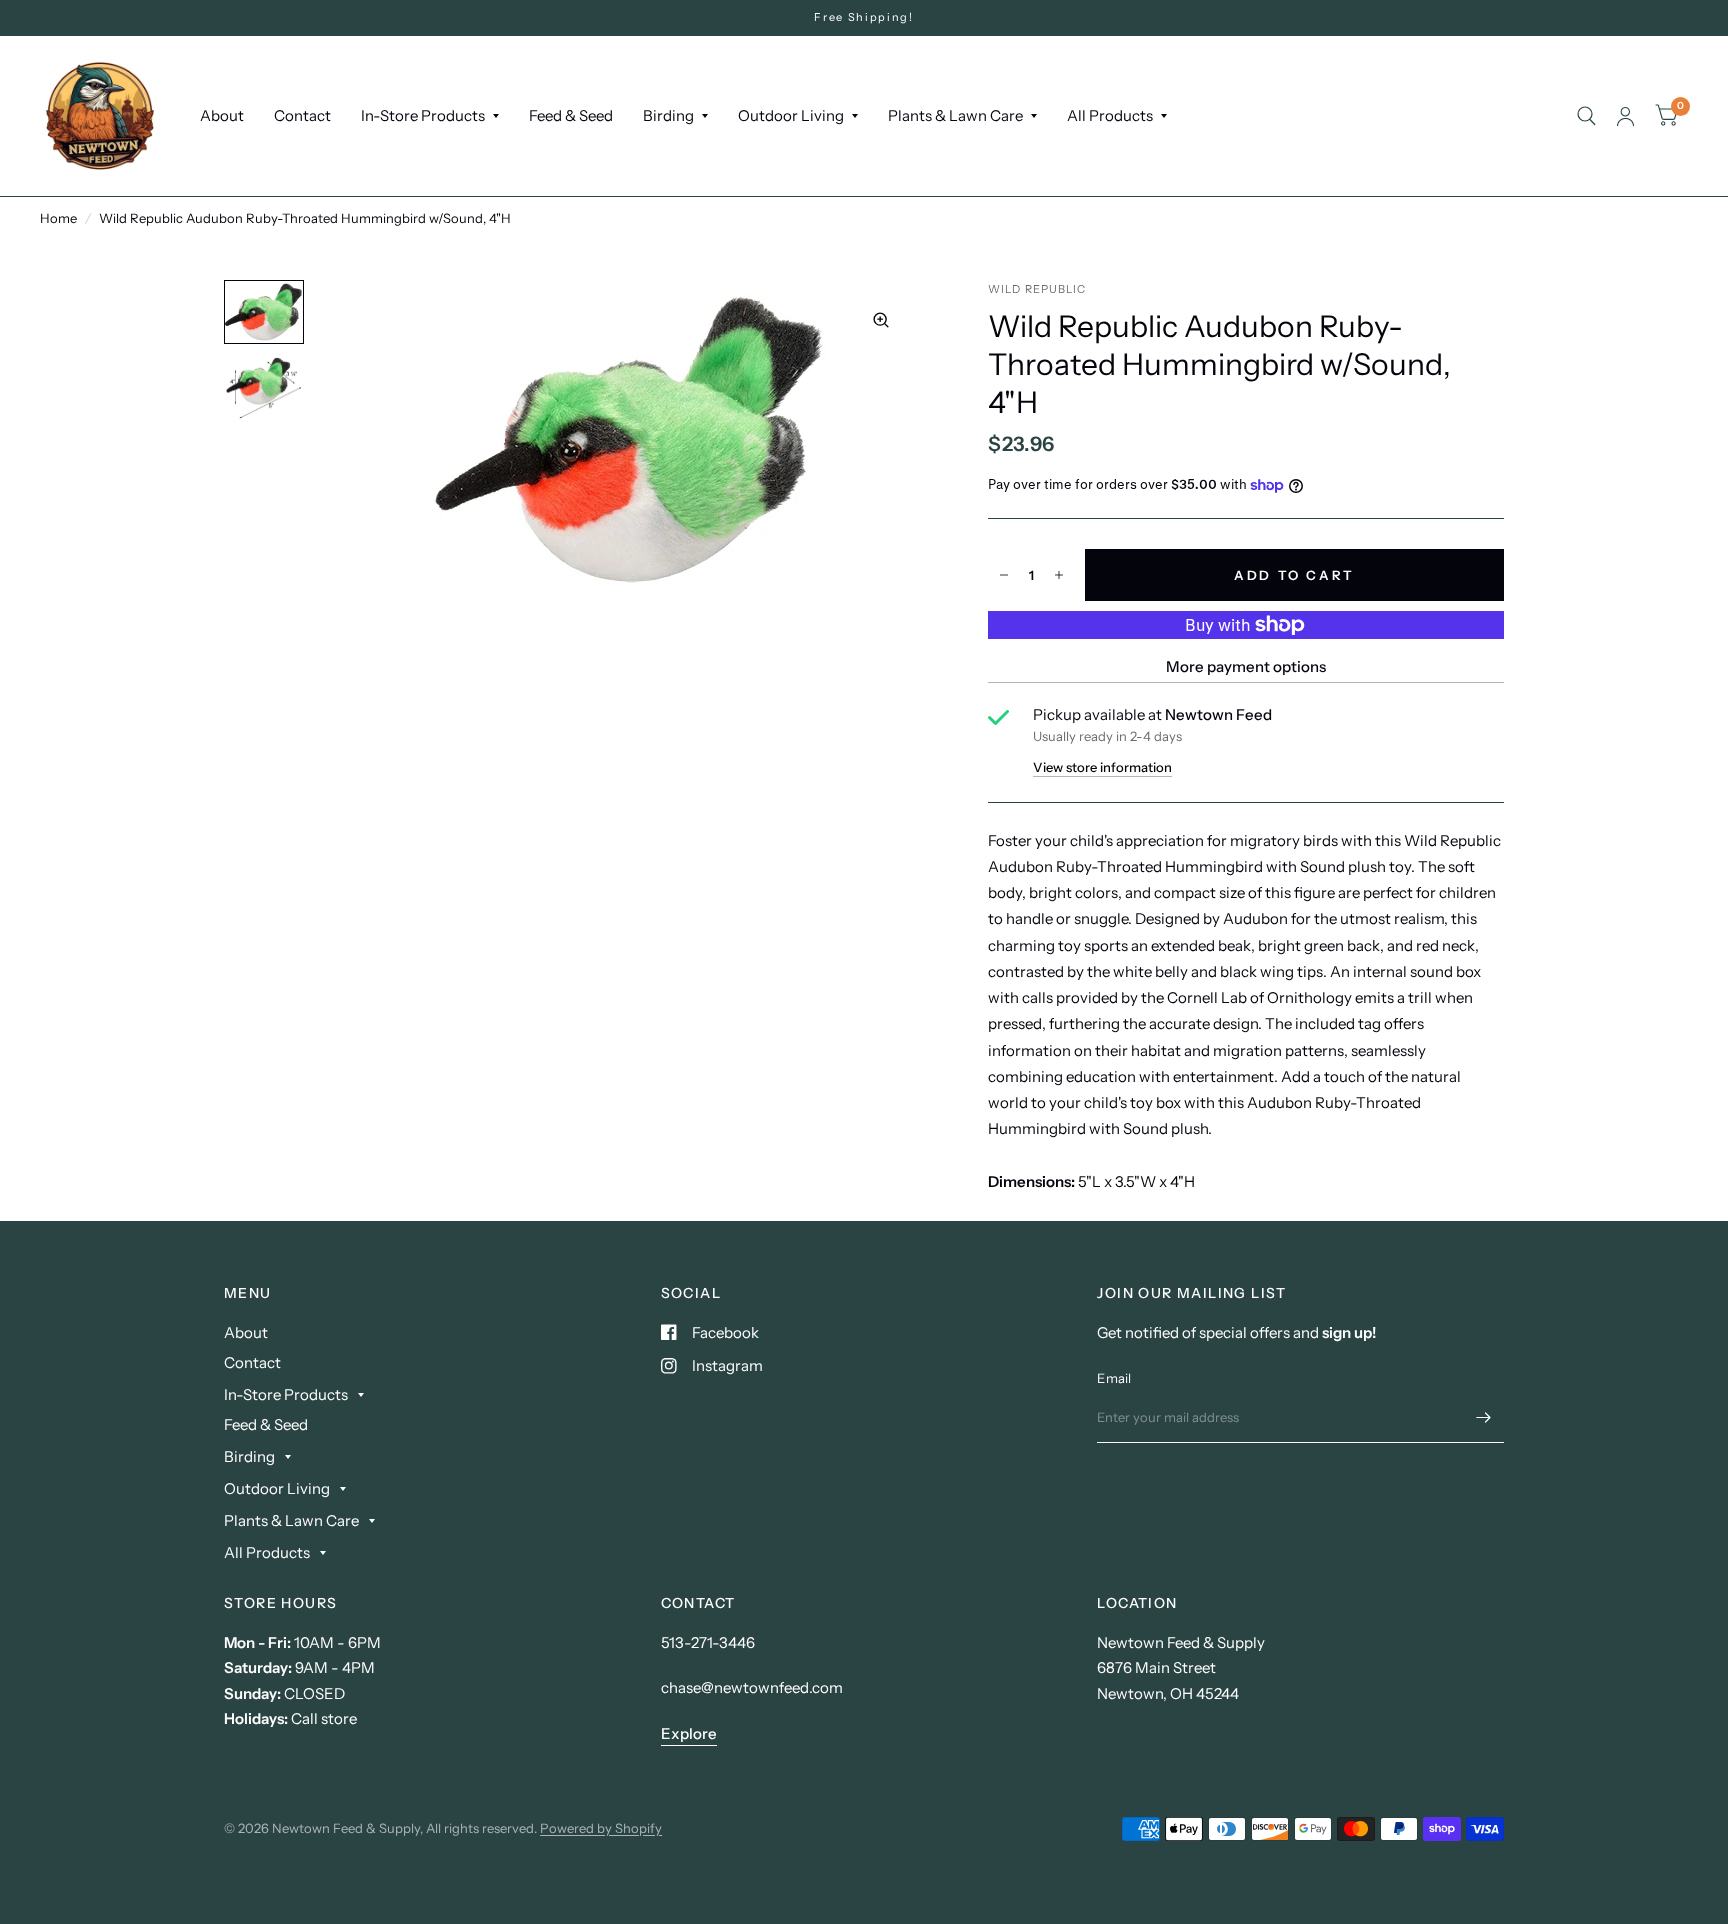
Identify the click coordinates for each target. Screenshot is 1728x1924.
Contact (302, 115)
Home (58, 218)
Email (1114, 1378)
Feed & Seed (571, 115)
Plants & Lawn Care (955, 115)
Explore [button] (689, 1733)
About (222, 115)
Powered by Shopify (601, 1828)
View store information (1102, 767)
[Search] (1586, 116)
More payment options (1246, 666)
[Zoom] (881, 320)
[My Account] (1625, 116)
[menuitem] (222, 116)
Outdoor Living (791, 115)
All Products (1110, 115)
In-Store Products (423, 115)
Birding (668, 115)
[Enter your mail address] (1484, 1417)
